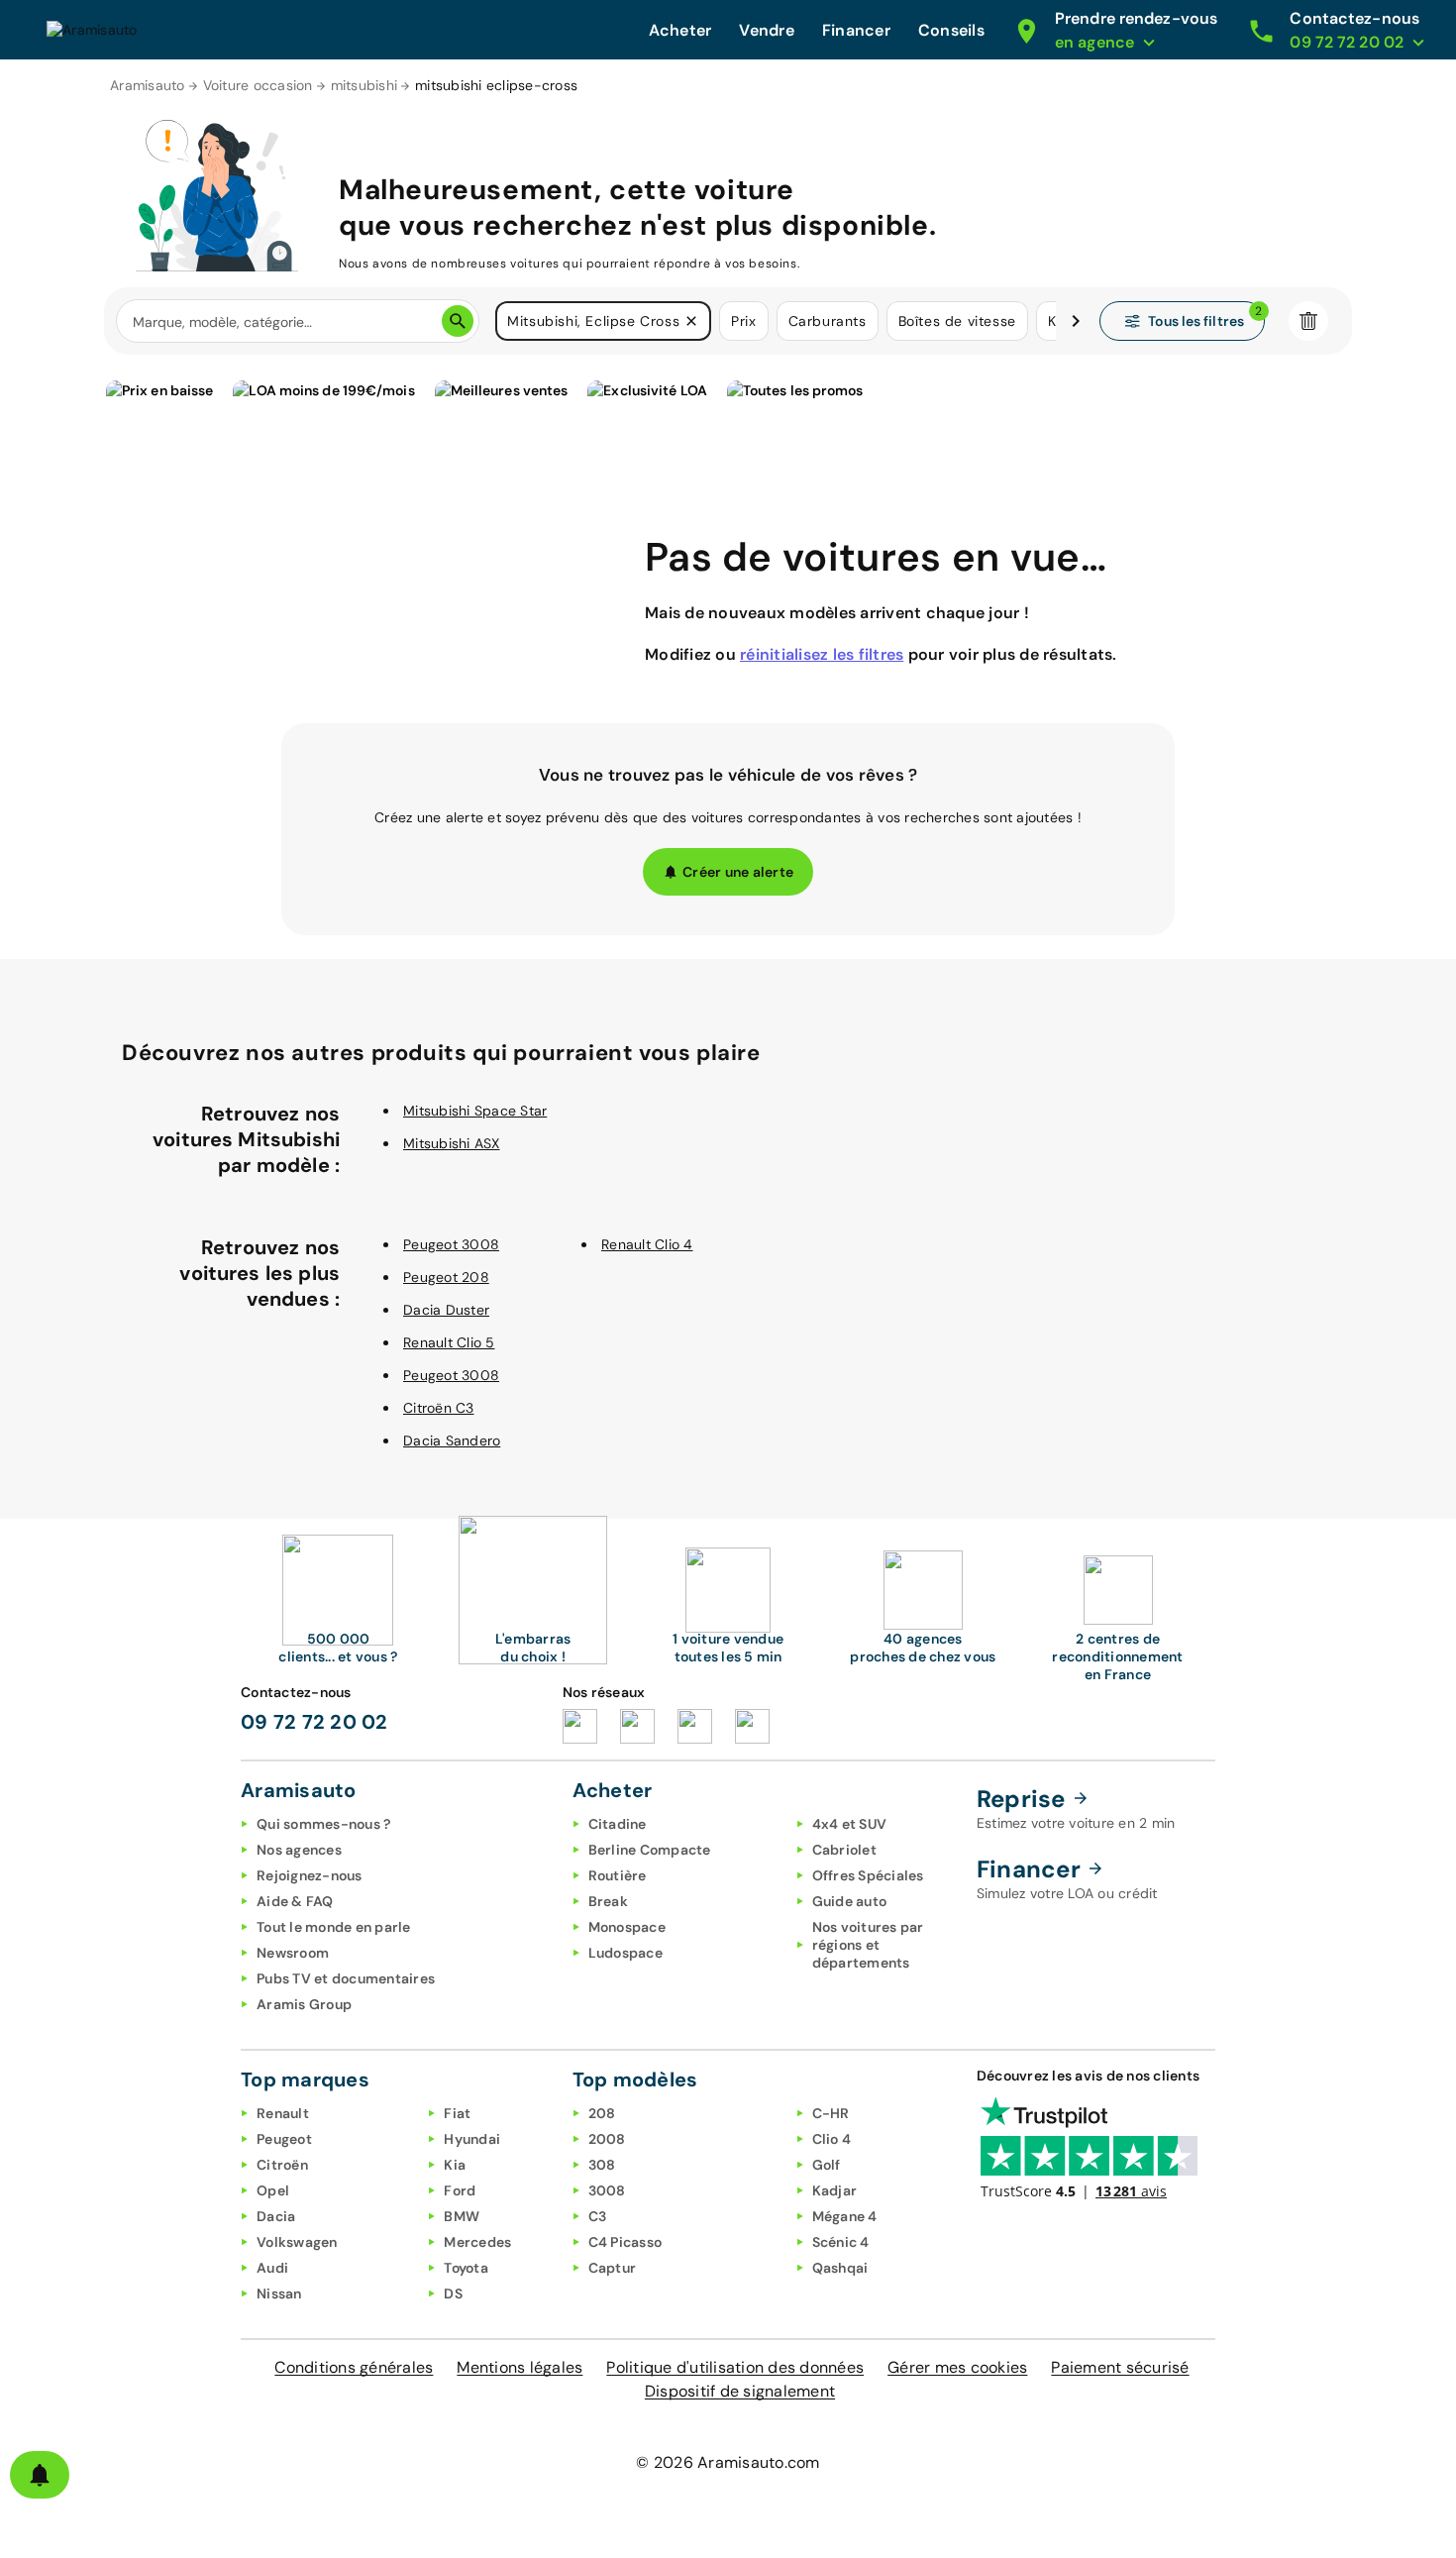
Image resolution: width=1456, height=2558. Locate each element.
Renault (283, 2113)
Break (608, 1901)
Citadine (618, 1824)
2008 (607, 2139)
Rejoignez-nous (310, 1875)
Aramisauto (148, 85)
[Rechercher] (458, 321)
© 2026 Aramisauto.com (728, 2462)
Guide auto (850, 1901)
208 (602, 2113)
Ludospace (625, 1953)
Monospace (627, 1927)
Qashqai (840, 2268)
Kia (455, 2165)
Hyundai (472, 2139)
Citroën (282, 2165)
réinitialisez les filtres (822, 654)
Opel (273, 2190)
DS (453, 2293)
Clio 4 (832, 2139)
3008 (607, 2190)
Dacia (276, 2216)
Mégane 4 (845, 2216)
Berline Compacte (650, 1850)
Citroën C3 (439, 1408)
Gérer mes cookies (957, 2367)
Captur (613, 2268)
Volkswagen (297, 2242)
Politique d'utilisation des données (735, 2367)
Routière (618, 1875)
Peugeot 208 (446, 1277)
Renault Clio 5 (449, 1342)
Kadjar (835, 2190)
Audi (272, 2268)
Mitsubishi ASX (452, 1143)
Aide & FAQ (295, 1901)
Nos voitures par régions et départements (868, 1945)
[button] (691, 321)
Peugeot (284, 2139)
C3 (598, 2216)
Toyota (466, 2268)
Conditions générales (354, 2367)
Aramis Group (304, 2004)
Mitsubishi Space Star (475, 1111)
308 (602, 2165)
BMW (462, 2216)
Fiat (457, 2113)
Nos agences (299, 1850)
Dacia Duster (446, 1310)
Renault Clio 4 (647, 1244)
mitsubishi (364, 85)
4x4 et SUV (850, 1824)
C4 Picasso (625, 2242)
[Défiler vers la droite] (1076, 321)
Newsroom (293, 1953)
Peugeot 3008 (451, 1244)
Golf (827, 2165)
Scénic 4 (841, 2242)
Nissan (279, 2293)
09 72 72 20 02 (314, 1722)
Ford (460, 2190)
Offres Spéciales (868, 1875)
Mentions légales (520, 2367)
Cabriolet (844, 1850)
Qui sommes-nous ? (323, 1824)
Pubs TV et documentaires (346, 1978)
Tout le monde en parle (334, 1927)
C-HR (831, 2113)
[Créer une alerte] (40, 2475)
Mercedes (477, 2242)
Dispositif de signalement (740, 2391)
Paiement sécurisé (1120, 2367)
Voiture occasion (258, 85)
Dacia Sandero (452, 1440)
